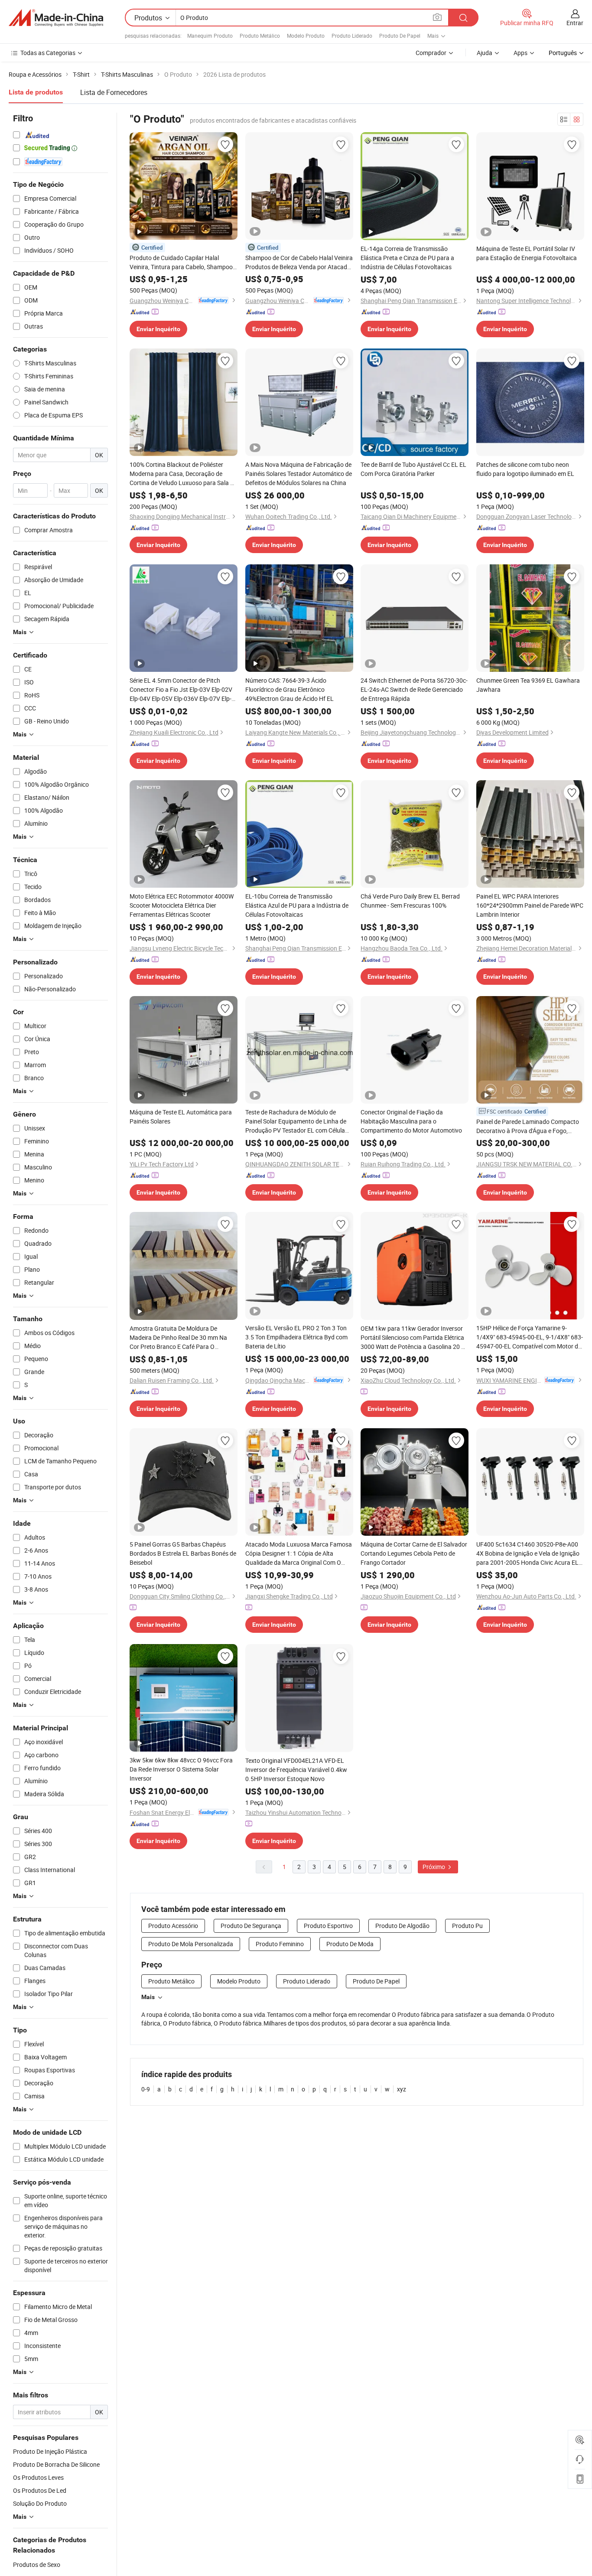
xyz (402, 2089)
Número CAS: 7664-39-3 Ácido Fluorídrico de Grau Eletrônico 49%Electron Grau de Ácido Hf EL (289, 689)
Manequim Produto (210, 36)
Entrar (575, 23)
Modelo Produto (306, 36)
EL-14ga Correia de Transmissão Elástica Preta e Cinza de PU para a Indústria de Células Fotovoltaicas (407, 258)
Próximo (434, 1867)
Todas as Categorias (48, 53)
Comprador (431, 53)
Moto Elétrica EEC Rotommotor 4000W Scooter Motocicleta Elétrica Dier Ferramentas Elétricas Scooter (182, 905)
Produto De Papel (400, 36)
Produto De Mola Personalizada (191, 1944)
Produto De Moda (350, 1944)
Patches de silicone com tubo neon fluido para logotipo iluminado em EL (525, 469)
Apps (520, 53)
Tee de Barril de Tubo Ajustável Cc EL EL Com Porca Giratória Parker (413, 469)
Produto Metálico (260, 36)
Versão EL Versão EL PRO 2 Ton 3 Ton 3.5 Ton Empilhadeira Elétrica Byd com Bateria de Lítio (296, 1337)
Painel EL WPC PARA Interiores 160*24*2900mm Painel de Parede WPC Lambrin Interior (530, 905)
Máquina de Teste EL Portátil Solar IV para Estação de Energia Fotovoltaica (527, 253)
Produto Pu (467, 1926)
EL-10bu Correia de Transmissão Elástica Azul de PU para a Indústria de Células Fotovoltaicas (297, 905)
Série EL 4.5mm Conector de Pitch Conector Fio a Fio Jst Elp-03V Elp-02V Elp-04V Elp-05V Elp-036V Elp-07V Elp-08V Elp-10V (181, 690)
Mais (148, 1997)
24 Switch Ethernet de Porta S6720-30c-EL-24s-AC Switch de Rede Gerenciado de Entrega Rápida (414, 689)
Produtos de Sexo (37, 2565)
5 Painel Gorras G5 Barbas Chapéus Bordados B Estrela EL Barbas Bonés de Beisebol (183, 1553)
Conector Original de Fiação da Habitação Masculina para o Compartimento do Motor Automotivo (411, 1121)
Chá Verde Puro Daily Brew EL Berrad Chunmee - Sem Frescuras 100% (410, 901)
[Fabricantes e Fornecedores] (56, 18)
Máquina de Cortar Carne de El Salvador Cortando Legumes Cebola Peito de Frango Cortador (414, 1553)
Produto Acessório (173, 1926)
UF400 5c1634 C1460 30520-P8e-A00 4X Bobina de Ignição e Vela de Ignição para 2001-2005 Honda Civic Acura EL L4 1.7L (528, 1553)
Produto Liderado (352, 36)
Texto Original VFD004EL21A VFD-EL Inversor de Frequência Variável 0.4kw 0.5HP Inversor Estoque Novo (296, 1770)
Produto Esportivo (328, 1926)
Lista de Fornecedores (114, 92)
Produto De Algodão (402, 1926)
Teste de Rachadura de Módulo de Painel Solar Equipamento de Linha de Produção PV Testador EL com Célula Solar (296, 1121)
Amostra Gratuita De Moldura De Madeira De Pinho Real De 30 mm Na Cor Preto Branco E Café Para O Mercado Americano (178, 1338)
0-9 (146, 2089)
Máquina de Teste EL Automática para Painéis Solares (181, 1117)
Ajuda (485, 53)
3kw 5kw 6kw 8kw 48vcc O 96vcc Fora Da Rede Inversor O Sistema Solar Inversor (181, 1769)
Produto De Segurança (251, 1926)
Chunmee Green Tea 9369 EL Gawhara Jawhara (528, 685)
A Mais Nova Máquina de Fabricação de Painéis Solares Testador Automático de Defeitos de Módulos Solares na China (299, 474)
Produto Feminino (280, 1944)
